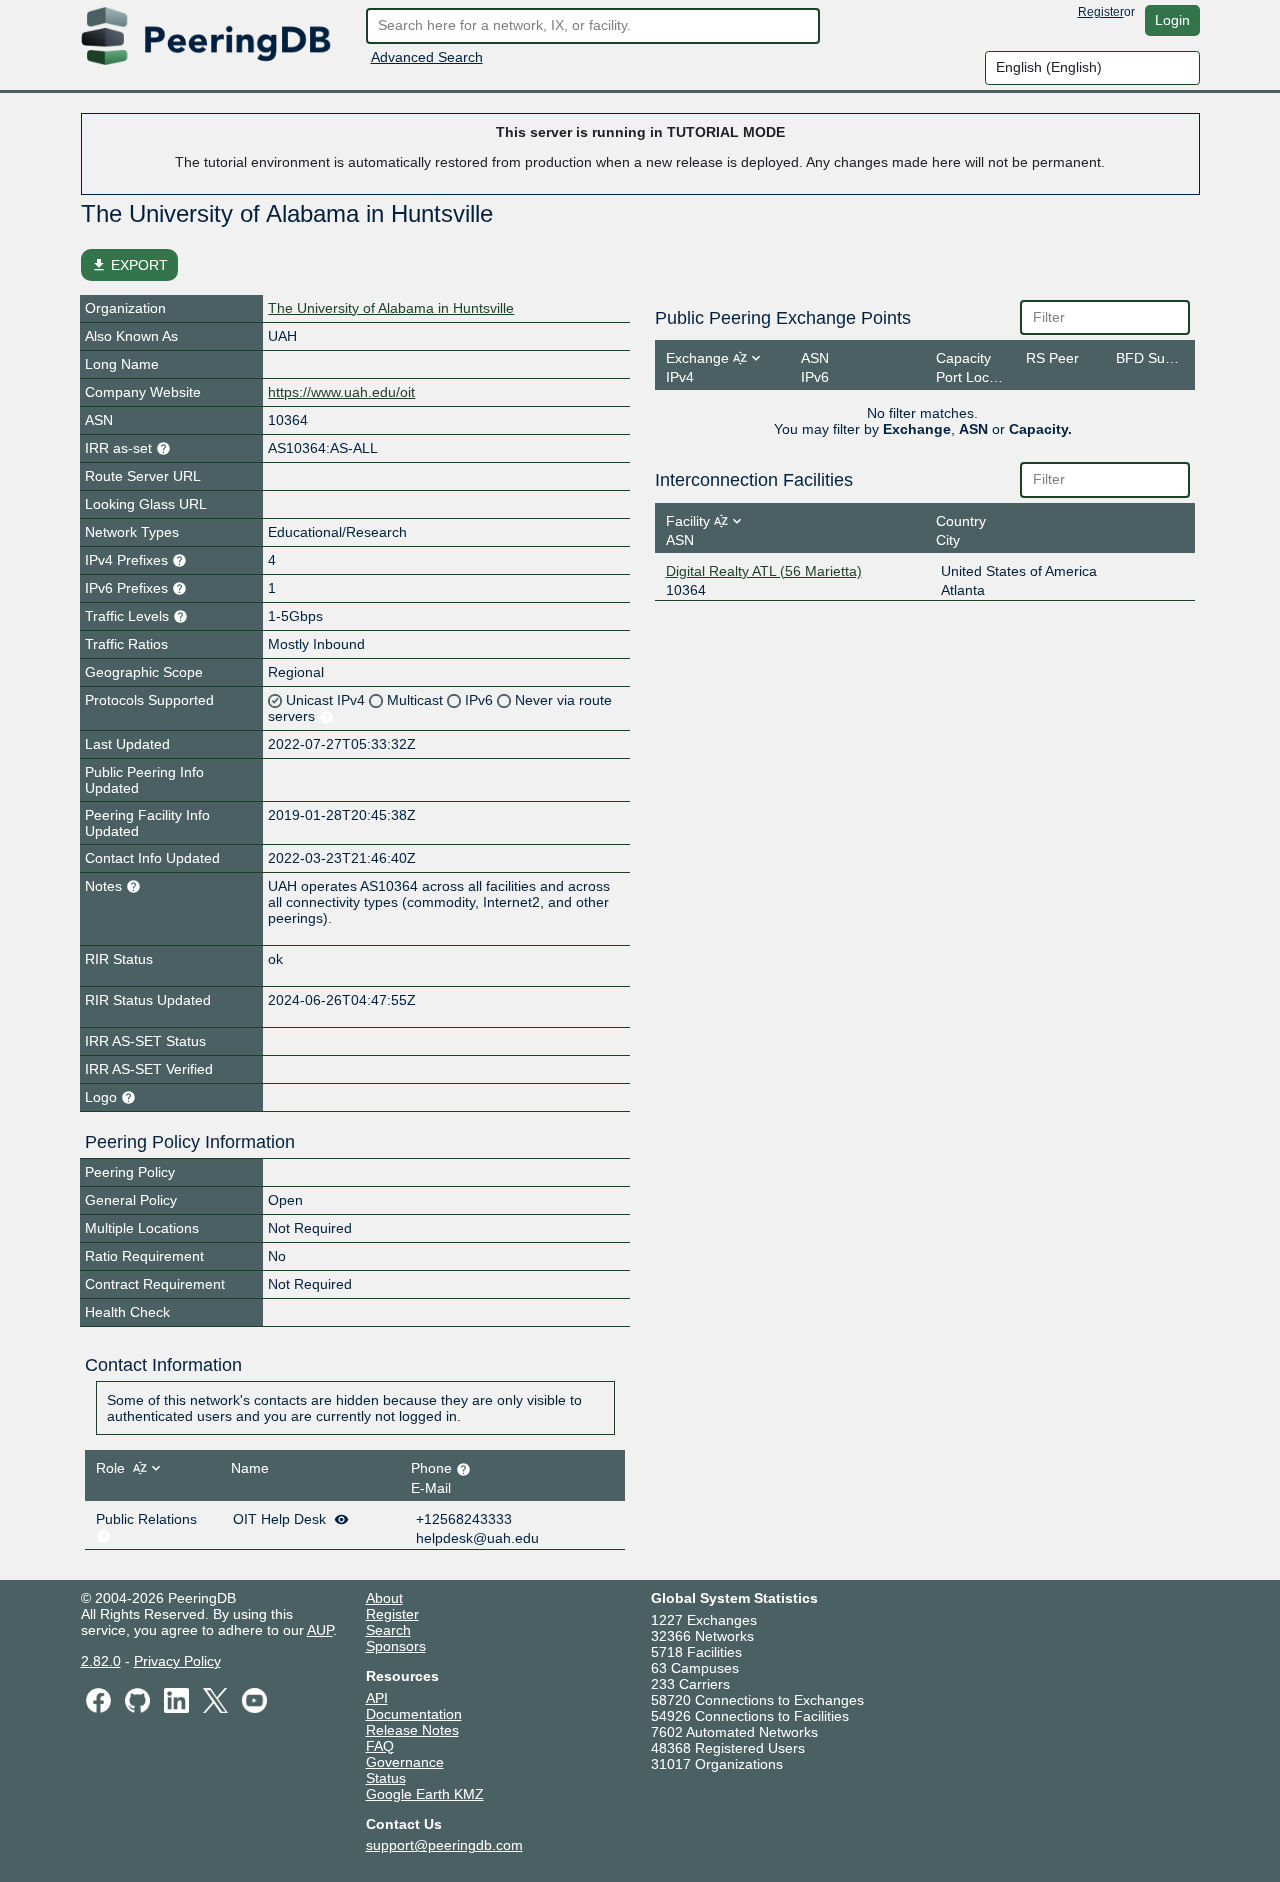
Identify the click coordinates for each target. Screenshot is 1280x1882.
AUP (320, 1630)
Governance (405, 1762)
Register (1101, 12)
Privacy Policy (177, 1661)
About (384, 1598)
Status (386, 1778)
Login (1172, 20)
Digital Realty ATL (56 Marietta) (764, 571)
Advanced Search (427, 57)
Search (388, 1630)
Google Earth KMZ (425, 1794)
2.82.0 (101, 1661)
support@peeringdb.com (444, 1845)
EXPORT (129, 265)
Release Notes (412, 1730)
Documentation (414, 1714)
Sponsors (396, 1646)
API (377, 1698)
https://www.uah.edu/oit (341, 392)
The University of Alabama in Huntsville (391, 308)
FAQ (380, 1746)
